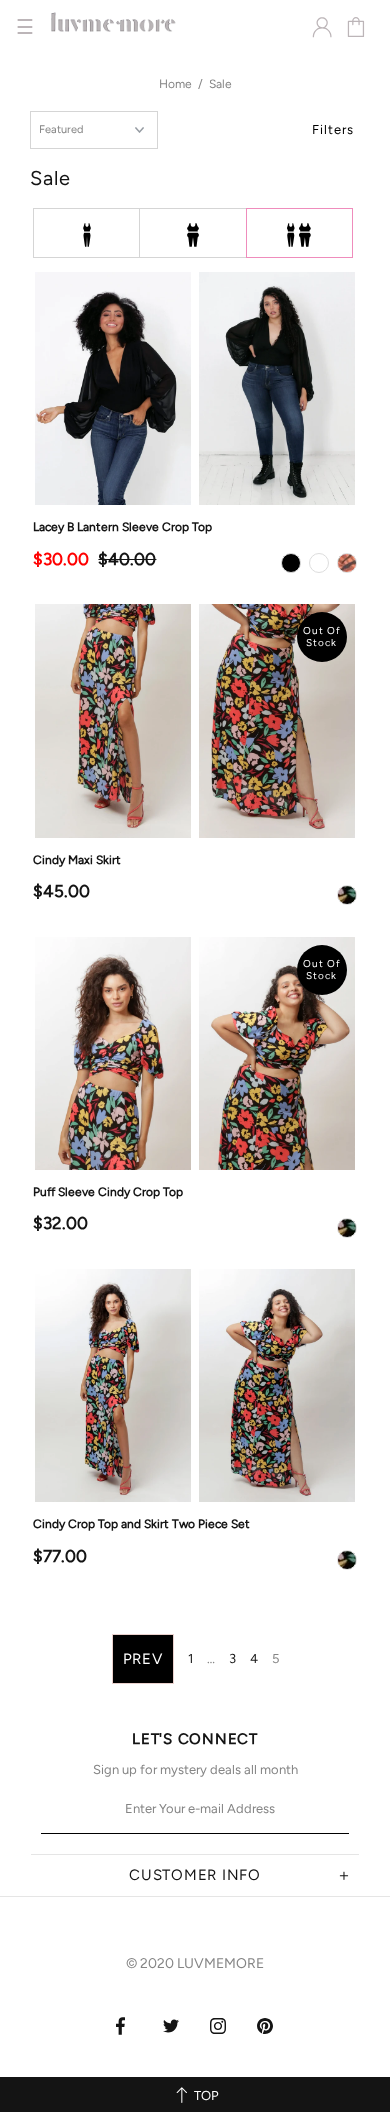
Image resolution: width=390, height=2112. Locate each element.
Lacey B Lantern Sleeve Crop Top (122, 527)
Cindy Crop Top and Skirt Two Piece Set (141, 1524)
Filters (333, 129)
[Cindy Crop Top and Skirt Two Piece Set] (194, 1385)
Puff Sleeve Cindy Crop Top (108, 1192)
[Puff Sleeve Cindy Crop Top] (194, 1053)
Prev (143, 1659)
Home (175, 84)
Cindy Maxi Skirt (77, 860)
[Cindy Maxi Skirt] (194, 720)
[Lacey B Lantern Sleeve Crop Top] (194, 388)
